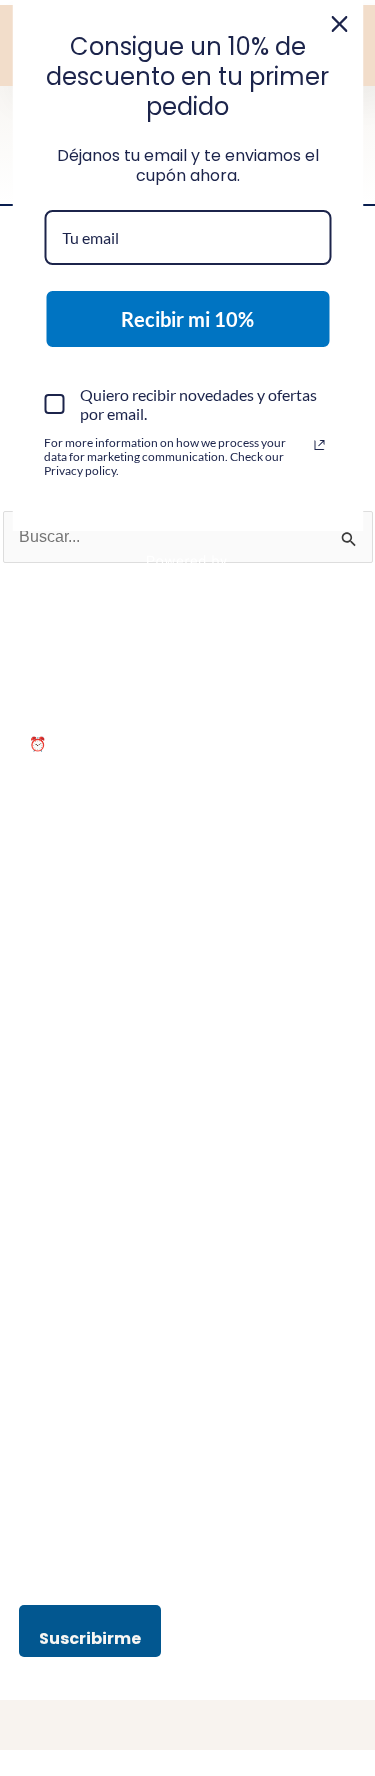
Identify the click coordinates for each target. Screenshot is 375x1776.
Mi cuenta (60, 1190)
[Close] (339, 24)
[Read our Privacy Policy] (319, 445)
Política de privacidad (96, 1324)
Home (48, 1165)
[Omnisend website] (187, 576)
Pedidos (54, 1215)
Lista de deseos (79, 1241)
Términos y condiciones (104, 1299)
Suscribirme (90, 1638)
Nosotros (57, 1139)
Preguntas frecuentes (97, 1266)
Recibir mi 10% (187, 319)
